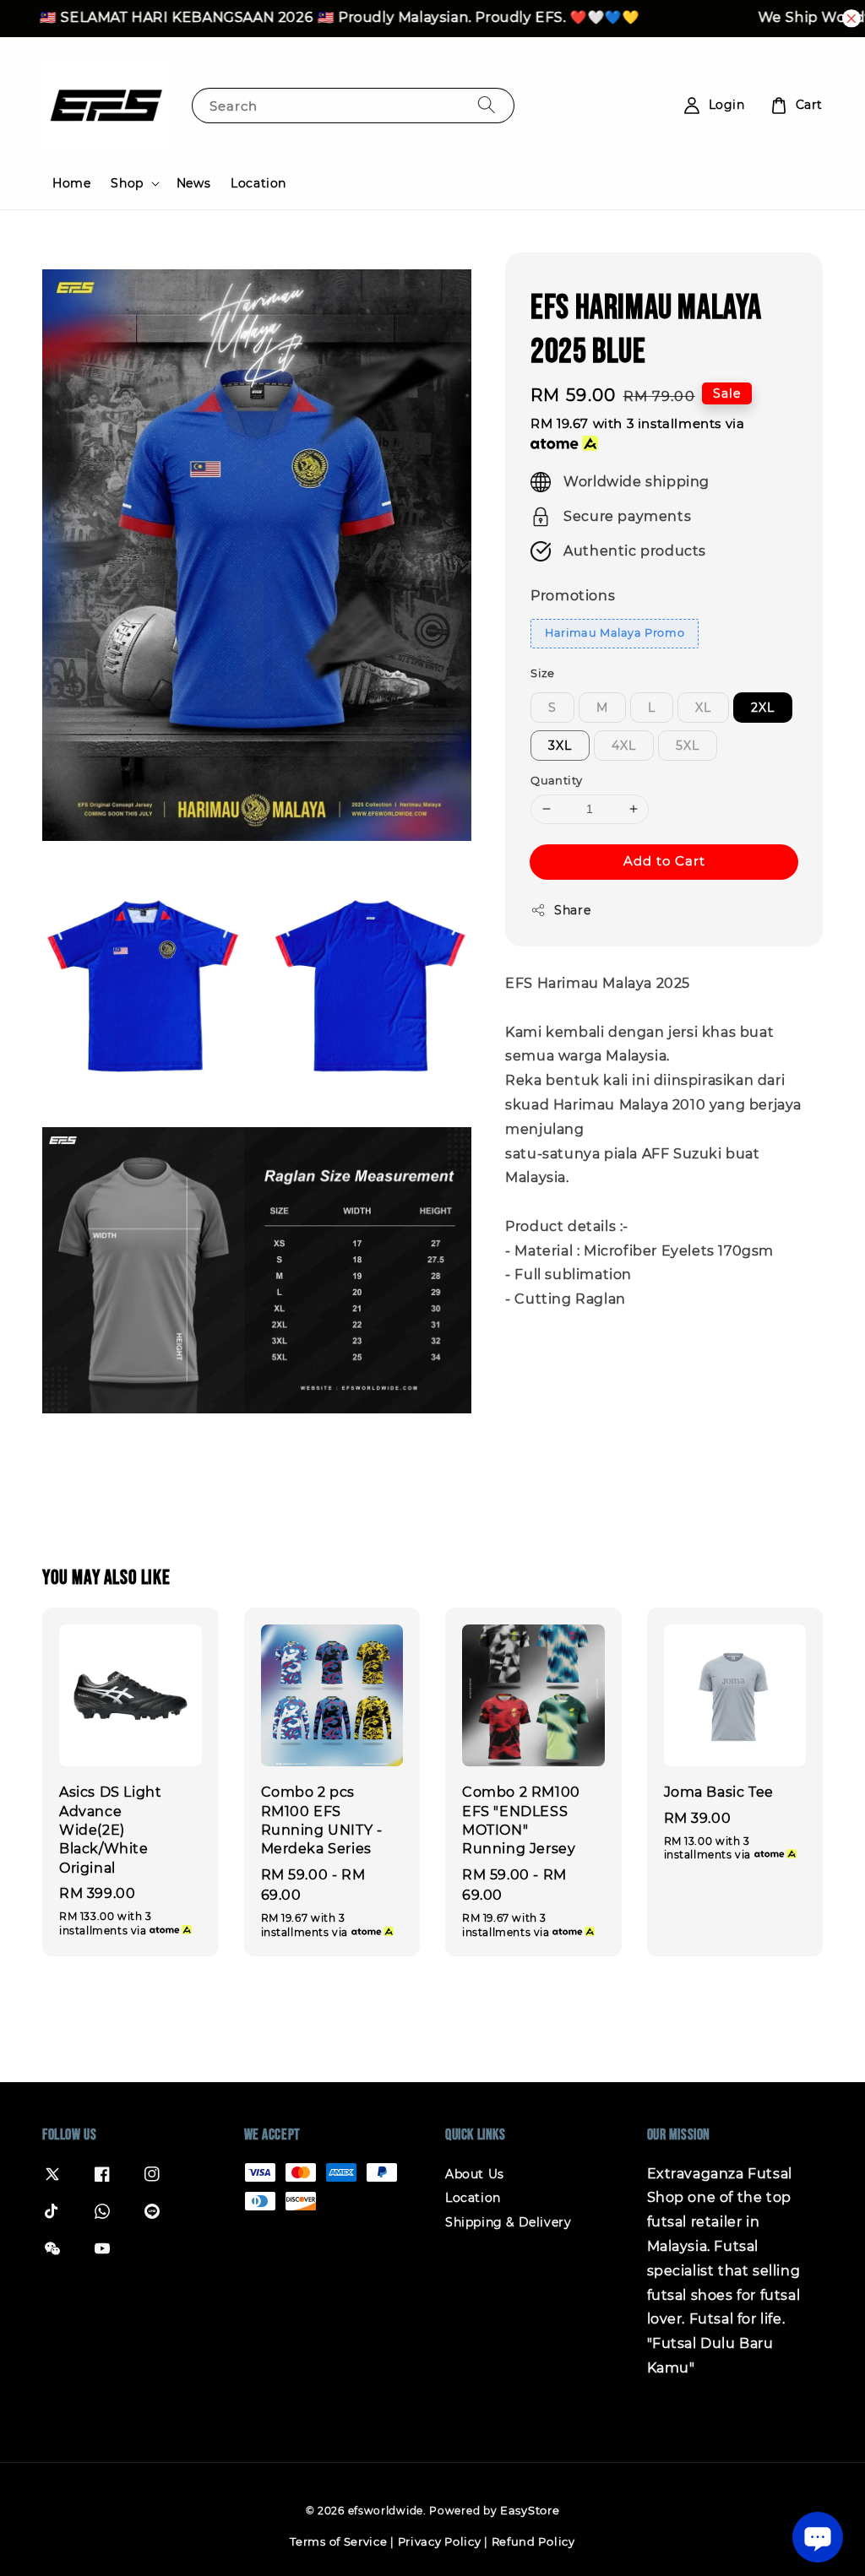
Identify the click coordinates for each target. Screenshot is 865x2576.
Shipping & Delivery (508, 2222)
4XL (624, 746)
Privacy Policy (440, 2541)
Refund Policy (533, 2541)
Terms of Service (338, 2541)
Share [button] (572, 910)
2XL (763, 708)
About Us (475, 2174)
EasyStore (530, 2510)
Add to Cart (664, 861)
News (193, 183)
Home (71, 183)
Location (258, 183)
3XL (560, 746)
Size (543, 673)
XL (703, 708)
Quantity (556, 780)
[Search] (487, 105)
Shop (127, 183)
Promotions (573, 596)
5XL (688, 746)
